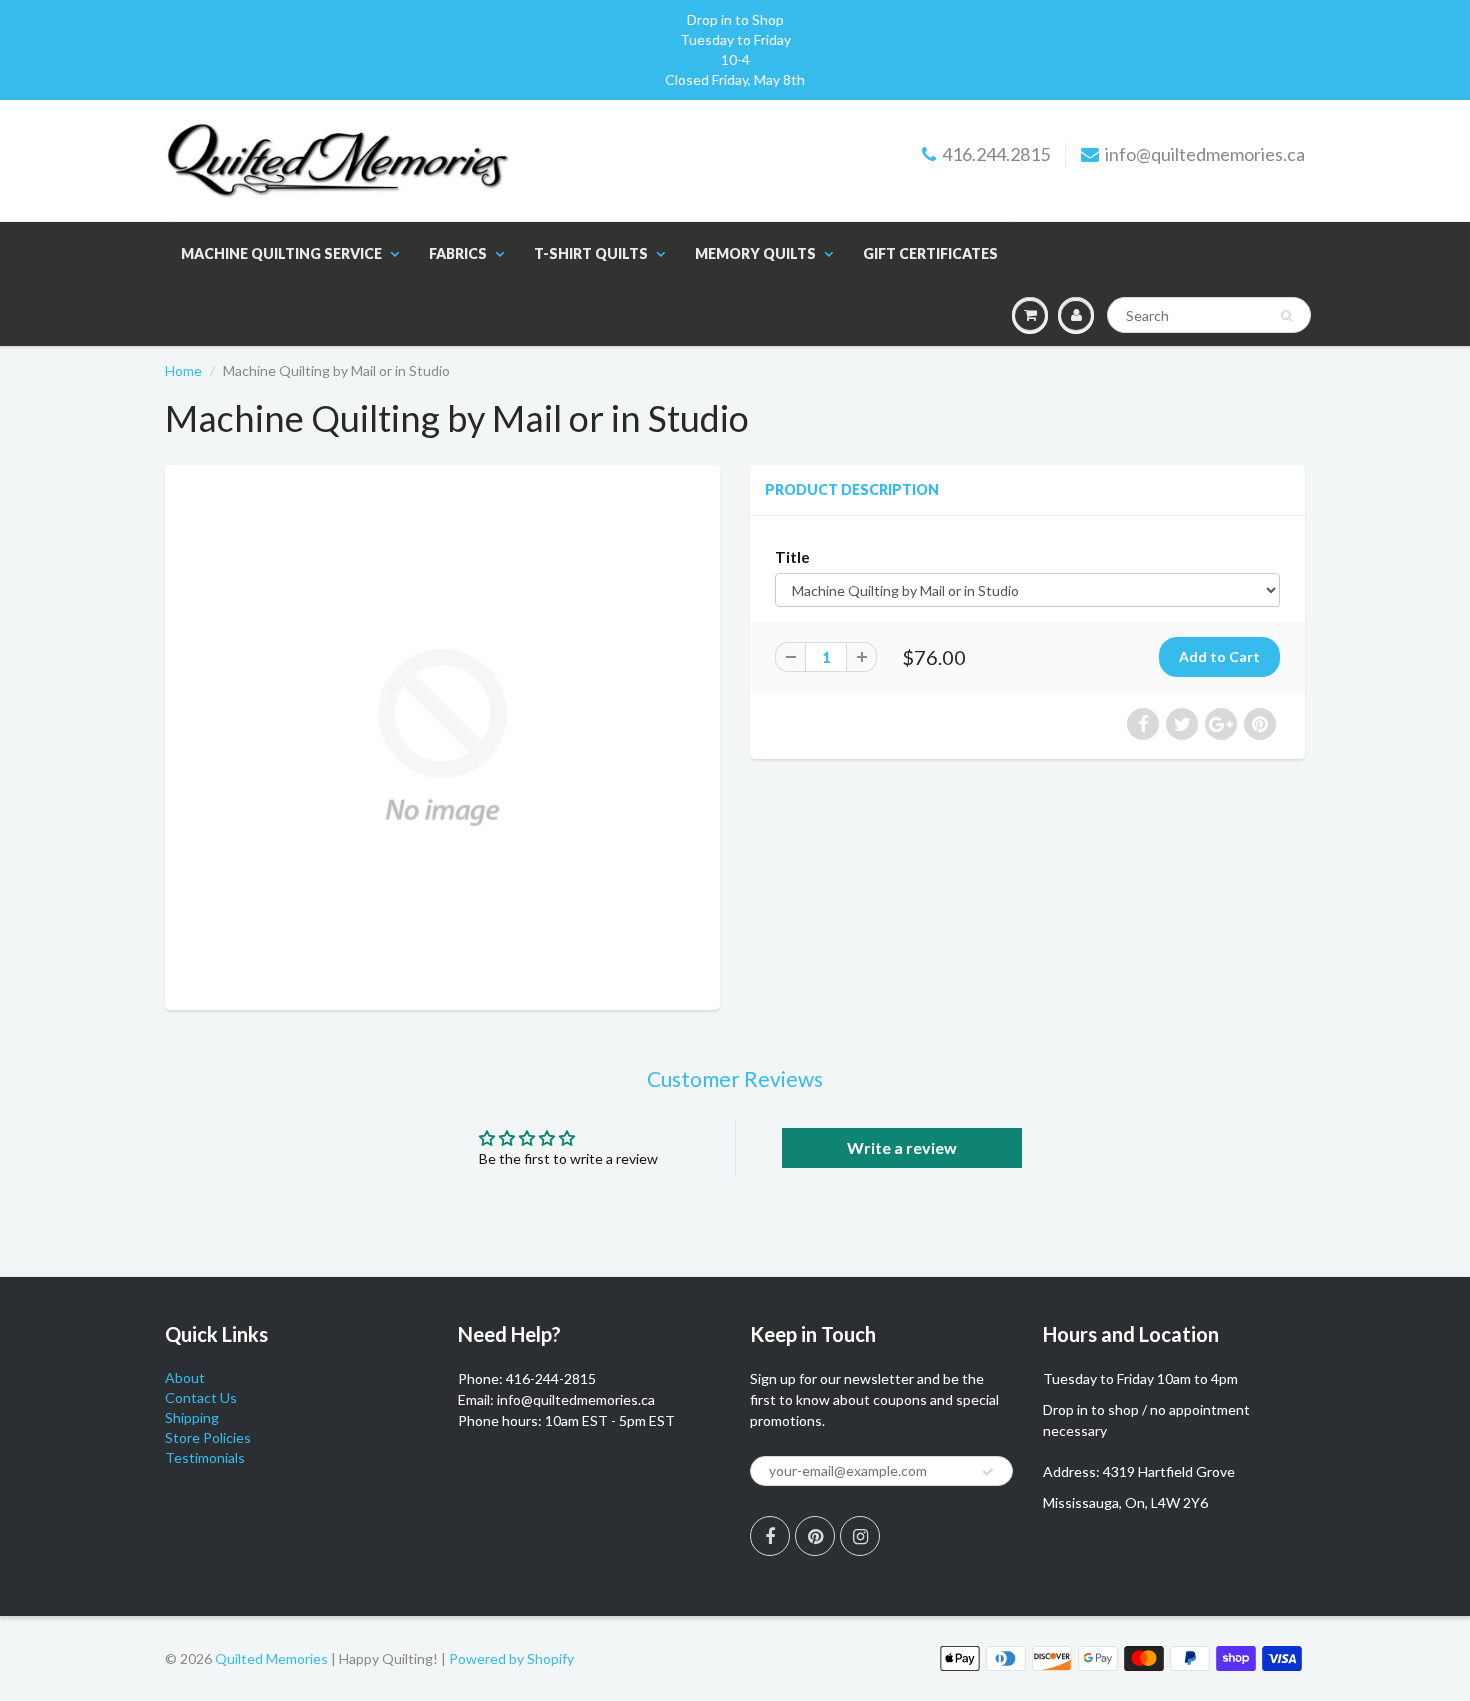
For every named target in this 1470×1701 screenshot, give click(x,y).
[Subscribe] (988, 1472)
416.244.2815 (996, 154)
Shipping (192, 1417)
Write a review (902, 1147)
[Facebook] (770, 1536)
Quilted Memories (271, 1658)
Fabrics (458, 253)
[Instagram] (860, 1536)
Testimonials (205, 1457)
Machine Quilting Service (281, 253)
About (185, 1377)
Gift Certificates (930, 253)
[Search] (1286, 316)
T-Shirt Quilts (591, 253)
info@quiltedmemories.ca (1205, 154)
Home (183, 370)
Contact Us (201, 1397)
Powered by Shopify (511, 1658)
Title (792, 557)
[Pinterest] (815, 1536)
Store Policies (208, 1437)
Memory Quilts (755, 253)
